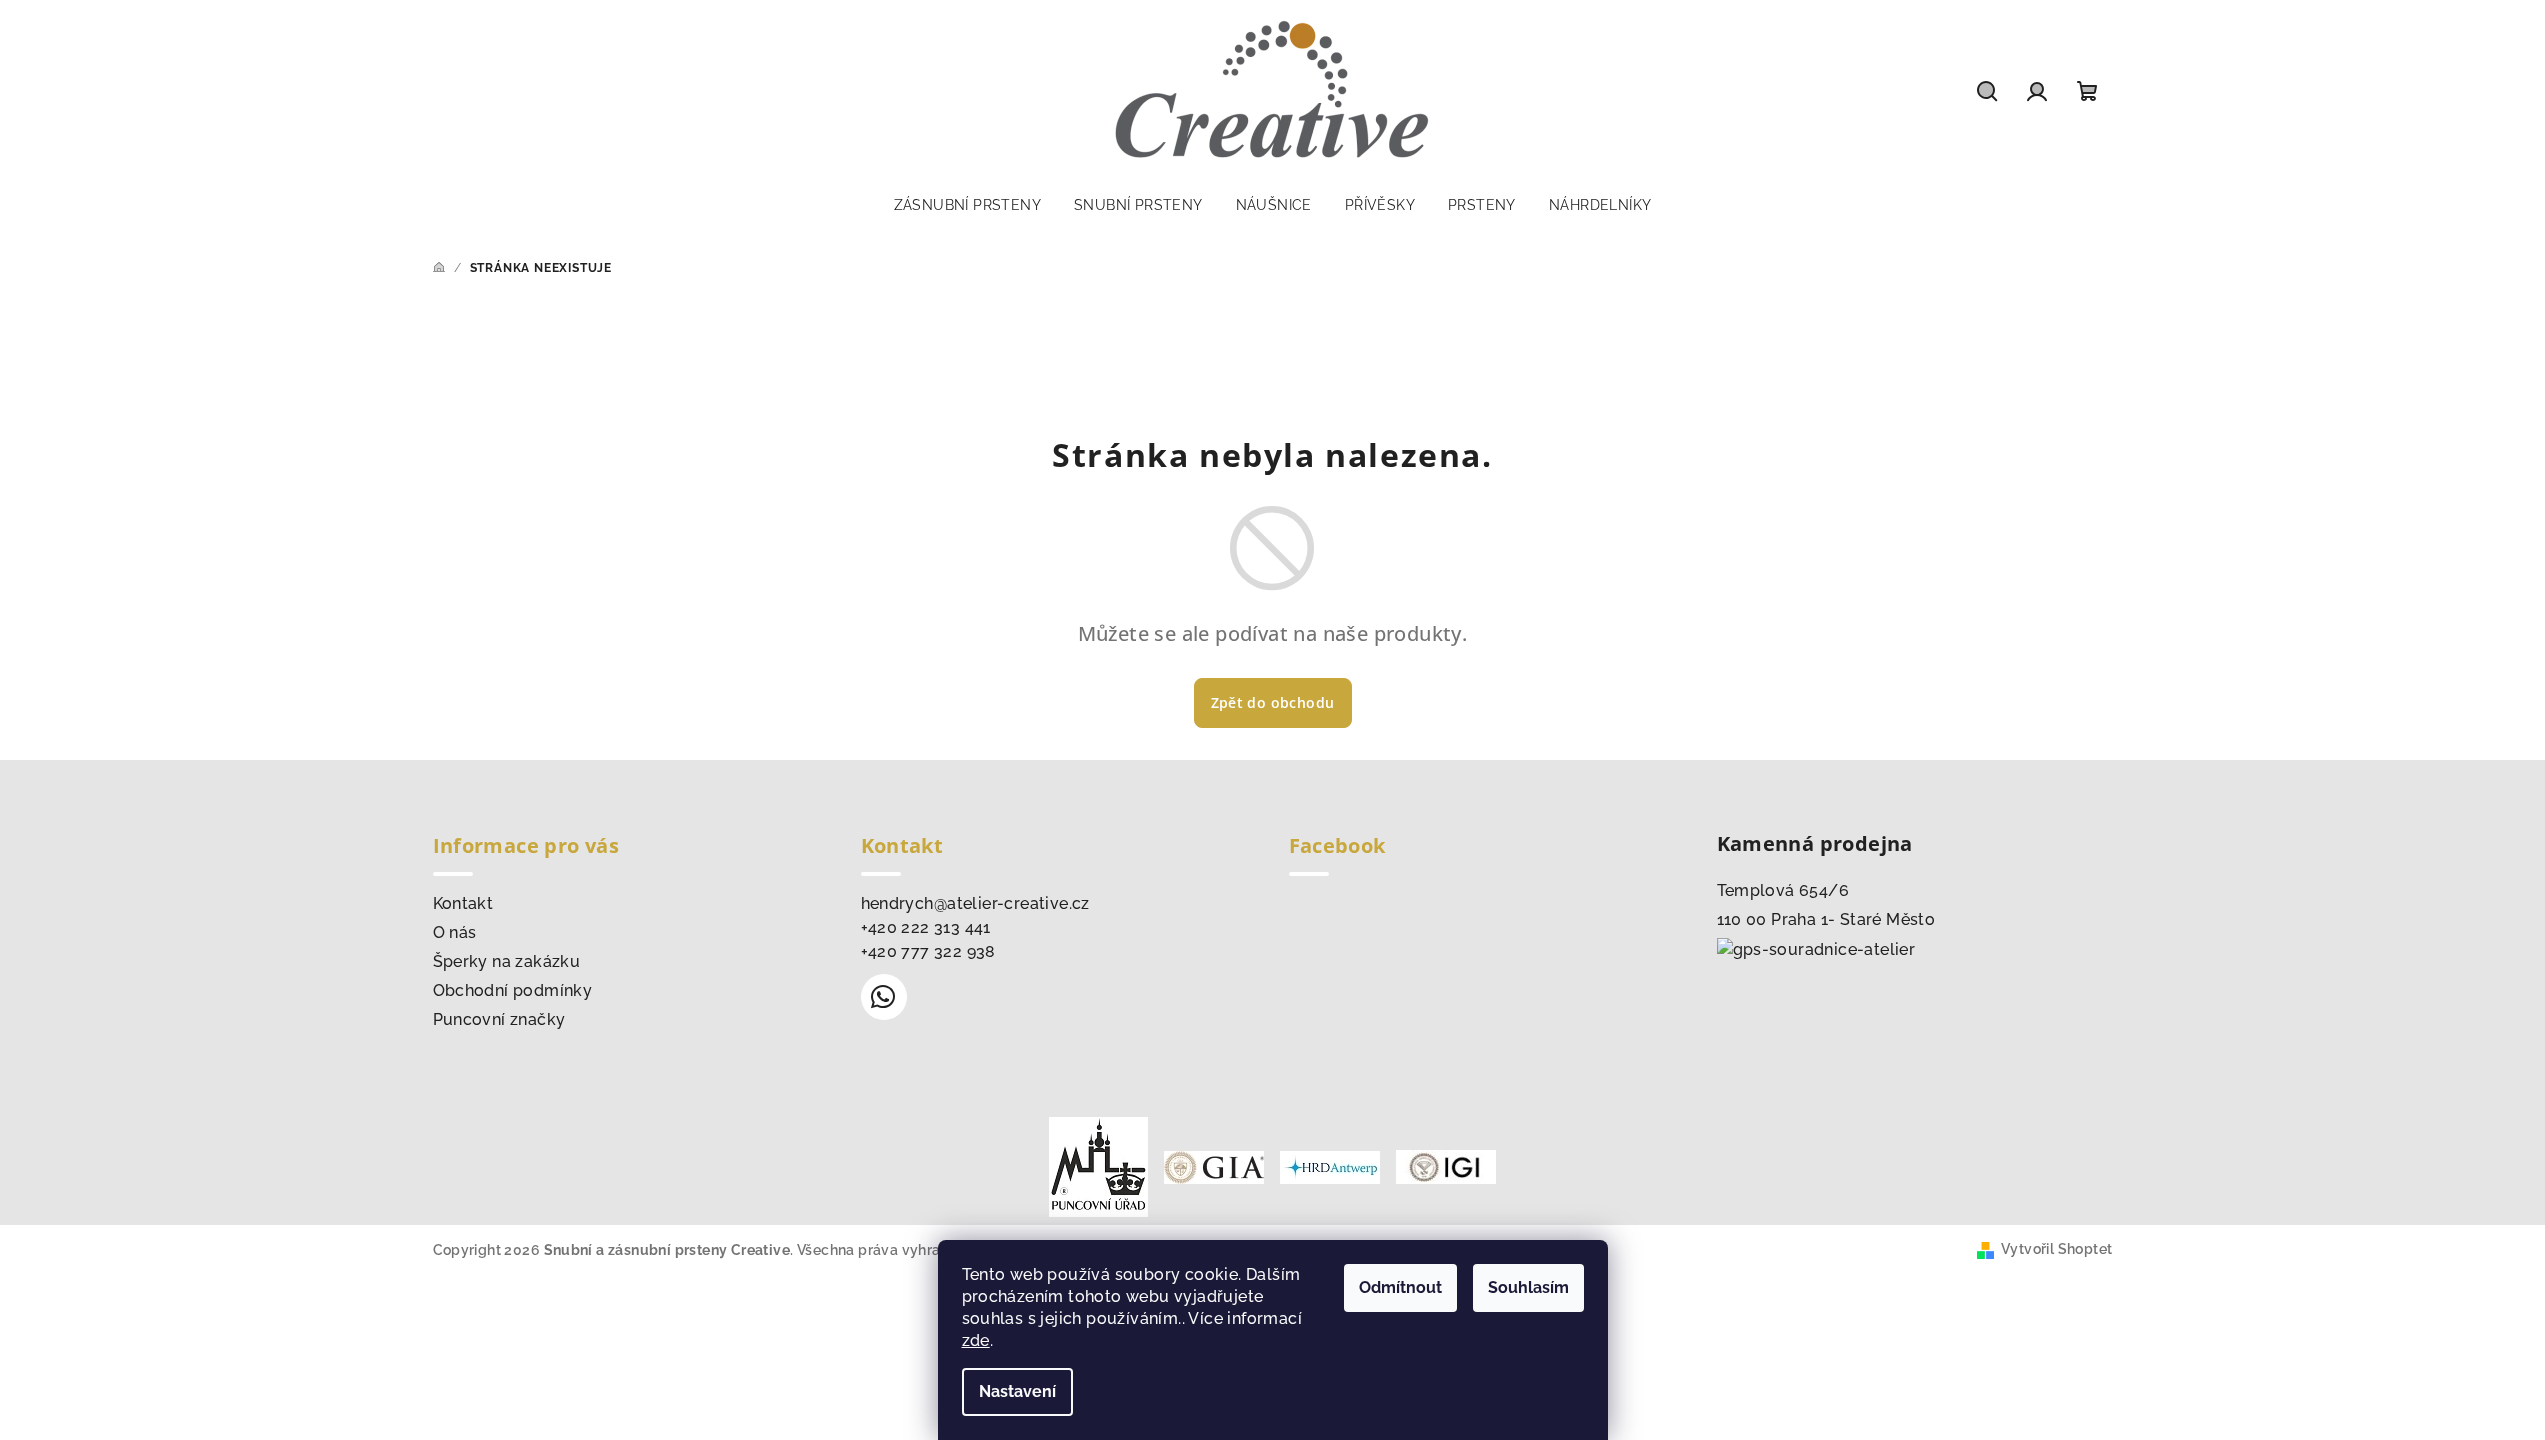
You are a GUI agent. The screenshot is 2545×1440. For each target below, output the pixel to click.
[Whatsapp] (884, 997)
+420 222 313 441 (926, 927)
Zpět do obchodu (1273, 702)
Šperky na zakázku (507, 961)
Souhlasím (1528, 1287)
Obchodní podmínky (513, 990)
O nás (455, 932)
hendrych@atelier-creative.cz (975, 903)
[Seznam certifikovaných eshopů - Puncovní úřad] (1098, 1165)
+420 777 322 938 (928, 951)
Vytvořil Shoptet (2056, 1249)
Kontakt (463, 903)
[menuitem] (967, 205)
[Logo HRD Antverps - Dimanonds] (1330, 1165)
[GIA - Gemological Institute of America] (1214, 1165)
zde (976, 1340)
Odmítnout (1400, 1287)
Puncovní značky (499, 1019)
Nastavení (1017, 1391)
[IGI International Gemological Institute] (1446, 1165)
